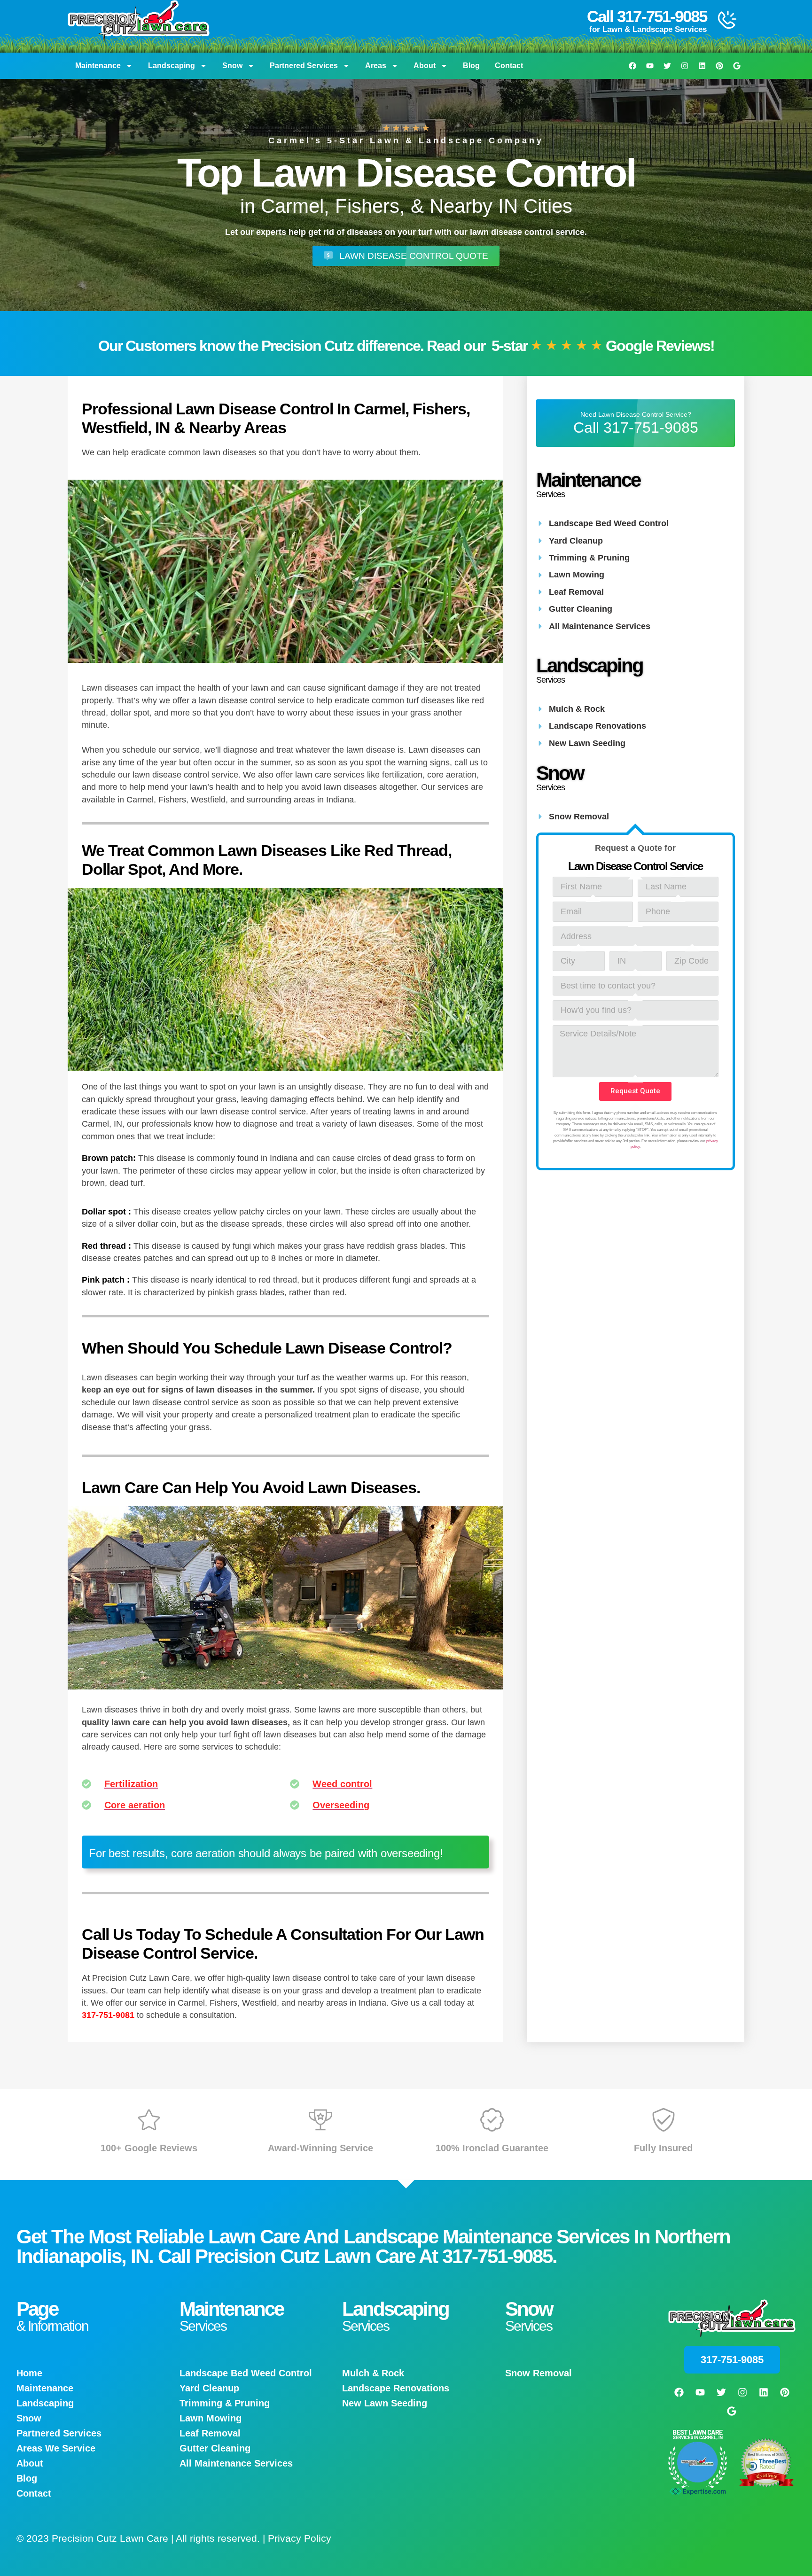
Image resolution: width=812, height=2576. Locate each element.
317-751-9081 (108, 2015)
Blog (471, 66)
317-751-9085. (500, 2256)
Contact (509, 66)
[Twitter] (667, 66)
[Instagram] (685, 66)
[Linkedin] (702, 66)
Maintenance (98, 66)
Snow (232, 66)
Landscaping (172, 66)
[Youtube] (650, 66)
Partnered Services (304, 66)
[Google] (737, 66)
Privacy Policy (300, 2538)
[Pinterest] (719, 66)
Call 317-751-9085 (647, 16)
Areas (376, 66)
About (425, 66)
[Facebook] (632, 66)
